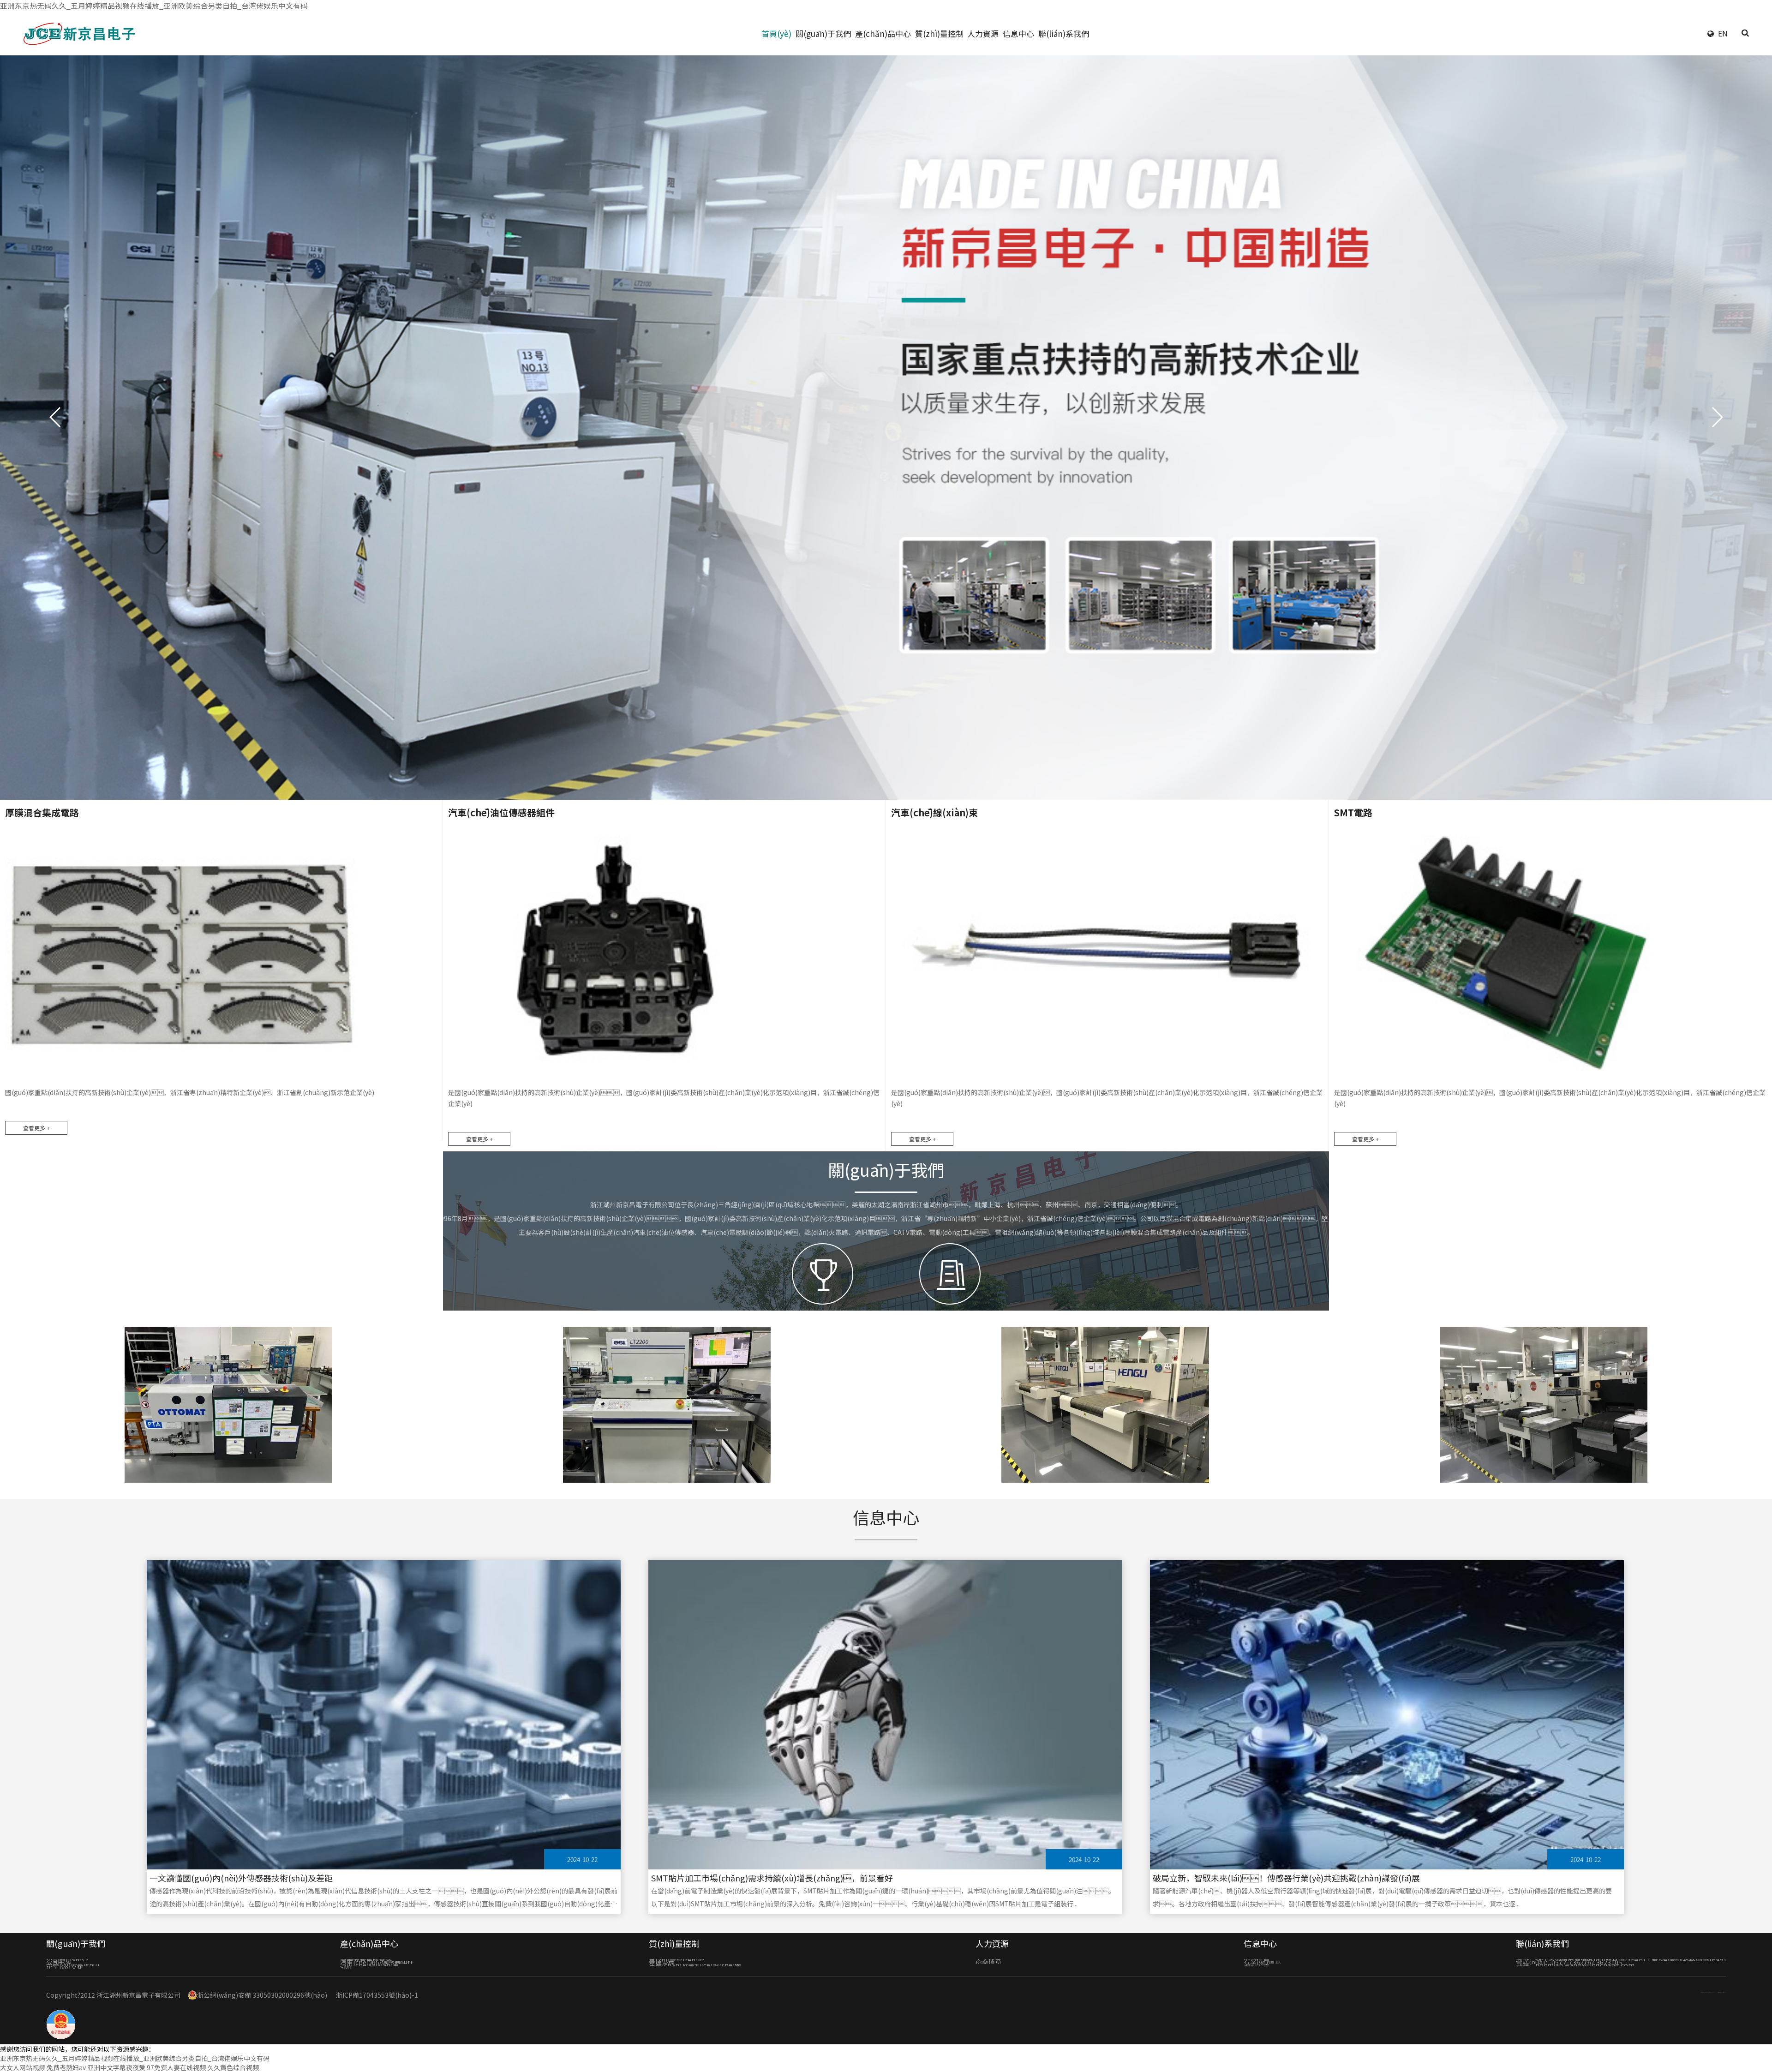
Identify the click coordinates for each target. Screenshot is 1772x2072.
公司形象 (59, 1962)
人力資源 (983, 33)
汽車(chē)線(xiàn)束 (370, 1965)
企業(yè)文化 (65, 1967)
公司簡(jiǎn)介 (67, 1960)
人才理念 (988, 1960)
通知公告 (1257, 1965)
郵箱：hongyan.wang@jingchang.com (1575, 1965)
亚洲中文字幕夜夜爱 (116, 2067)
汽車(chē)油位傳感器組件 (377, 1962)
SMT (347, 1967)
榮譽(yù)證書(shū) (73, 1965)
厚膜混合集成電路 (366, 1960)
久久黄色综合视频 (233, 2067)
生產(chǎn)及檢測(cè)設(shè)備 (695, 1965)
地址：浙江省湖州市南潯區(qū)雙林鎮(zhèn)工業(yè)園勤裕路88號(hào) (1621, 1960)
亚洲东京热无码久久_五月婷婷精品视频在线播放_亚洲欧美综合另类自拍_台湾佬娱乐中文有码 (154, 6)
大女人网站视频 (23, 2067)
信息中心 (1018, 33)
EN (1723, 33)
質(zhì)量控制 (939, 33)
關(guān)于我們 (823, 33)
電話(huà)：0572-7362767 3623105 (1569, 1962)
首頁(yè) (776, 33)
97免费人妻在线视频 (176, 2067)
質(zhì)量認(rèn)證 (676, 1960)
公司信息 (1257, 1960)
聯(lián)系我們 (1064, 33)
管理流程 (662, 1962)
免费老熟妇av (66, 2067)
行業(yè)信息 (1262, 1962)
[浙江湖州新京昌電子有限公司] (83, 33)
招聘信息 (988, 1962)
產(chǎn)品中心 (883, 33)
